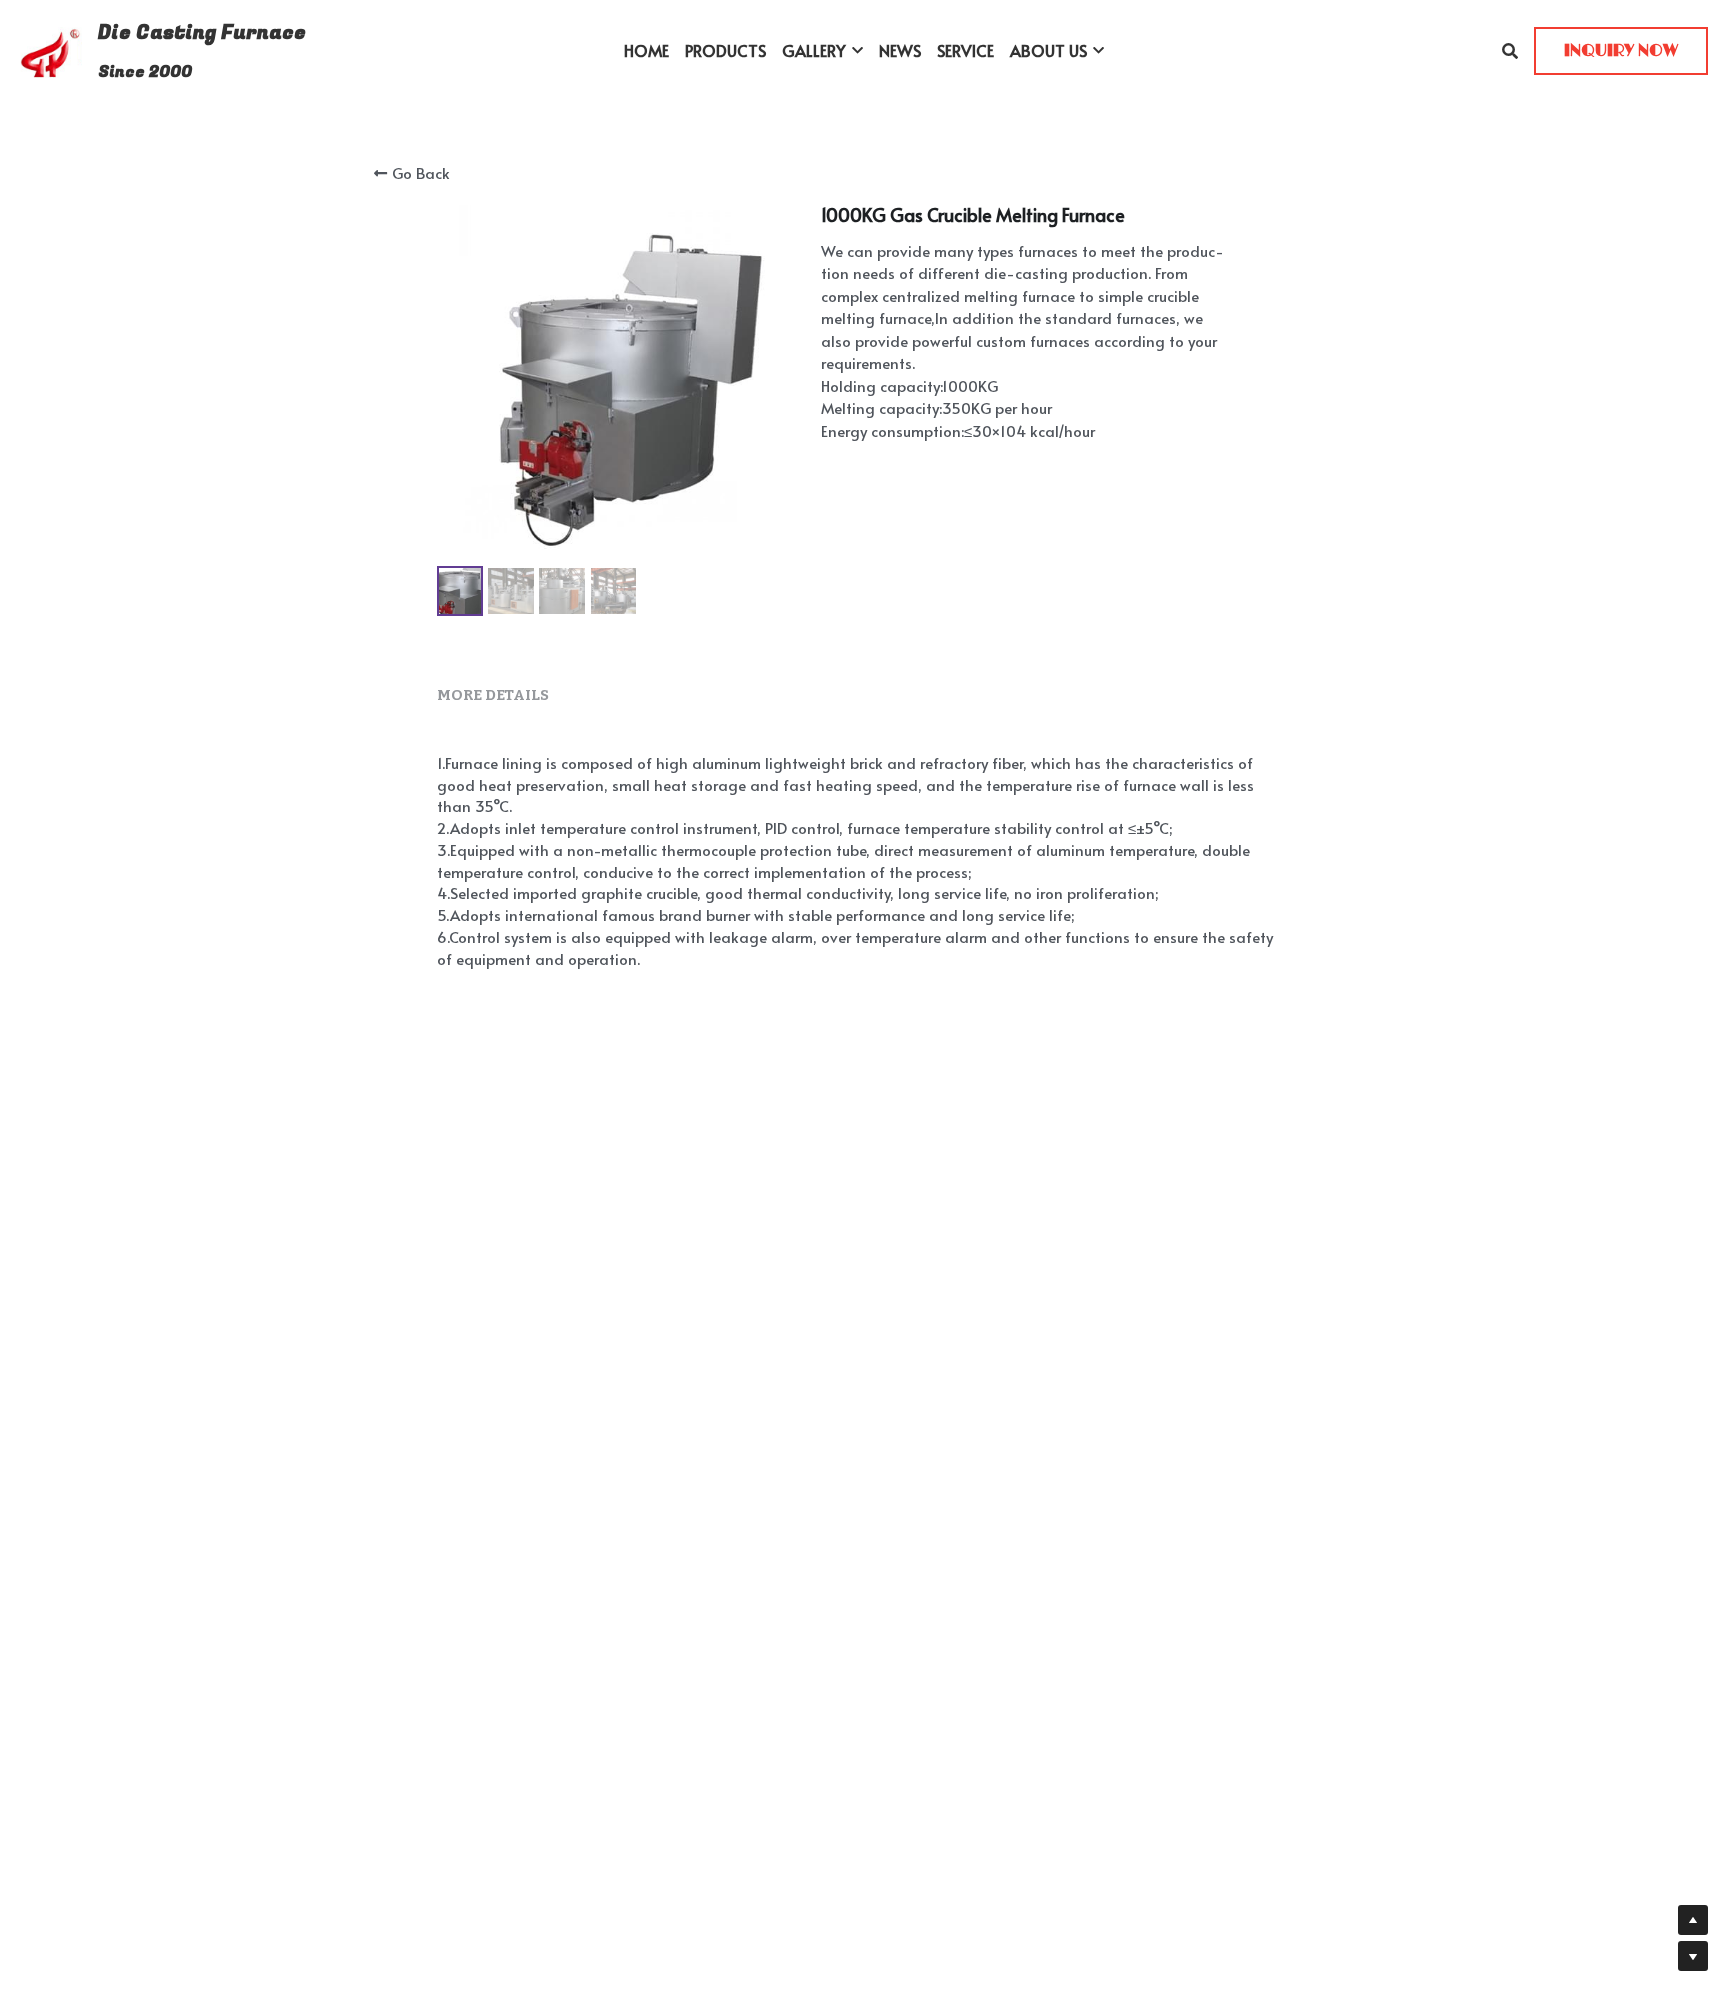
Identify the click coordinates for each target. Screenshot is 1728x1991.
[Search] (1510, 50)
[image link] (51, 49)
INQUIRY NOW (1621, 51)
